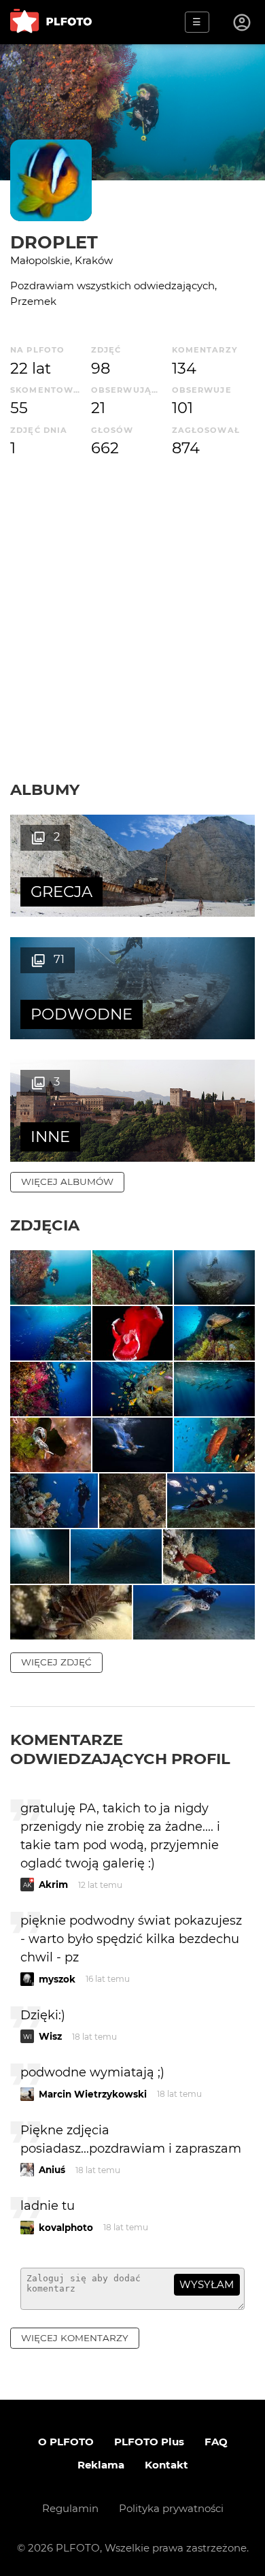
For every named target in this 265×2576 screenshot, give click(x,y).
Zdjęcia (45, 1225)
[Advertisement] (132, 640)
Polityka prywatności (171, 2508)
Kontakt (166, 2465)
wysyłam (207, 2284)
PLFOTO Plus (149, 2442)
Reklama (101, 2465)
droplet (54, 242)
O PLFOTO (66, 2442)
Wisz (50, 2036)
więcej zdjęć (56, 1662)
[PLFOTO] (51, 22)
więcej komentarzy (75, 2338)
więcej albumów (67, 1181)
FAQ (216, 2442)
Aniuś (52, 2170)
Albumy (45, 789)
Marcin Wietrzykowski (93, 2094)
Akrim (53, 1885)
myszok (57, 1979)
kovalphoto (66, 2228)
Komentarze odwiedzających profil (120, 1749)
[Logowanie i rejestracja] (243, 22)
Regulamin (70, 2508)
